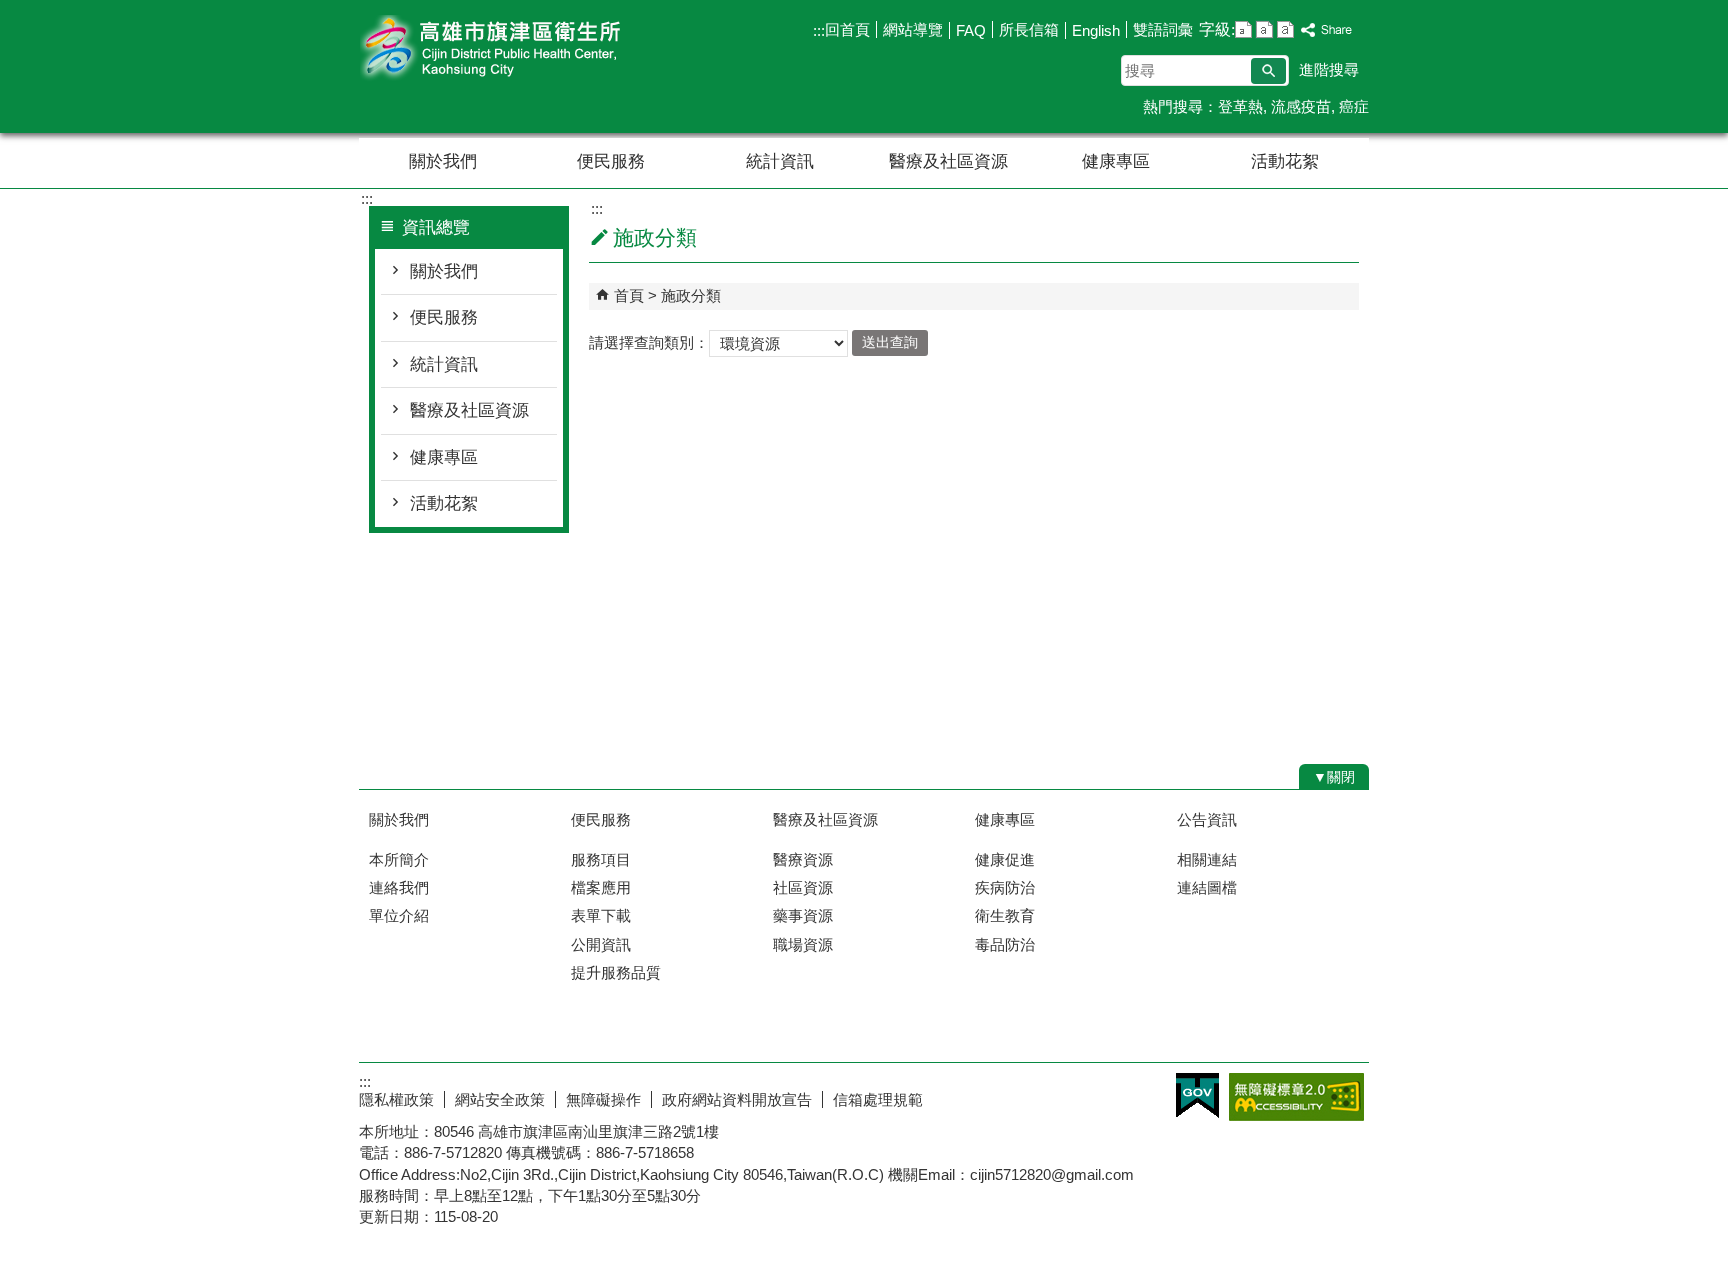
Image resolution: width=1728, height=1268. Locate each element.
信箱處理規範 (878, 1099)
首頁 (629, 295)
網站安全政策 (500, 1099)
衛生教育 (1005, 915)
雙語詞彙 (1163, 29)
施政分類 (691, 295)
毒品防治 (1005, 944)
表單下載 (601, 915)
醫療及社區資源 (948, 161)
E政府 (1197, 1095)
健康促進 (1005, 859)
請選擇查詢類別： (649, 341)
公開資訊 (601, 944)
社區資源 (803, 887)
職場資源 (803, 944)
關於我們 (443, 161)
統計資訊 (780, 161)
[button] (1268, 71)
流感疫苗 (1301, 106)
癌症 (1354, 106)
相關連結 (1207, 859)
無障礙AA (1296, 1097)
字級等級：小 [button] (1243, 29)
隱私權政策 (396, 1099)
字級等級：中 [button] (1264, 29)
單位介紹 (399, 915)
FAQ (971, 30)
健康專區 (1116, 161)
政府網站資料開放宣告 (737, 1099)
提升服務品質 (616, 972)
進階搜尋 (1329, 69)
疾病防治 (1005, 887)
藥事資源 (803, 915)
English (1096, 30)
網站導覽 (913, 29)
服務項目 (601, 859)
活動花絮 (1285, 161)
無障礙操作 (603, 1099)
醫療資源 (803, 859)
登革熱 (1240, 106)
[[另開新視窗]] (1327, 30)
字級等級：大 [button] (1285, 29)
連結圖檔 (1207, 887)
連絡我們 (399, 887)
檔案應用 (601, 887)
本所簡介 (399, 859)
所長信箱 (1029, 29)
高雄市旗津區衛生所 (528, 48)
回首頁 (847, 29)
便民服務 (611, 161)
